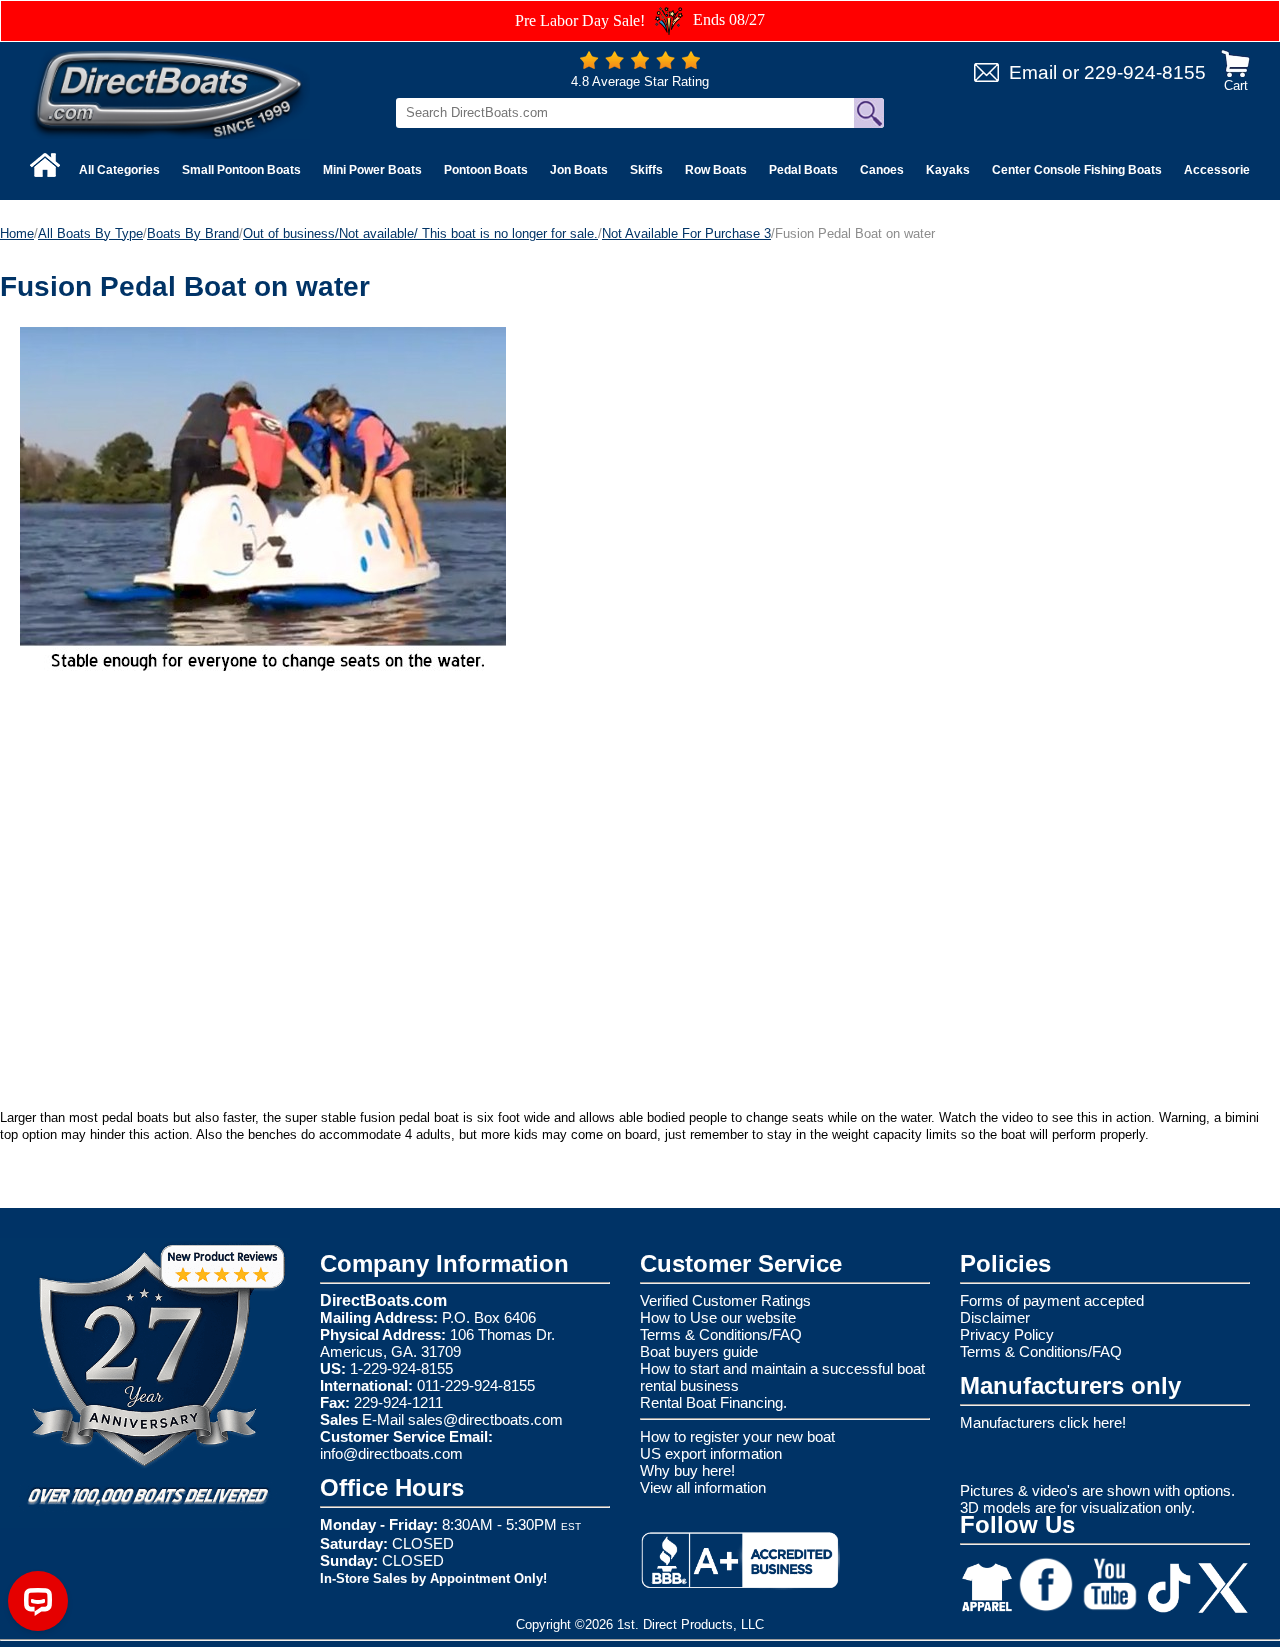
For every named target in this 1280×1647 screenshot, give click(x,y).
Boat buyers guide (699, 1351)
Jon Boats (579, 170)
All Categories (119, 170)
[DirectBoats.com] (170, 93)
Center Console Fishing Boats (1077, 170)
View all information (703, 1487)
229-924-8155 (1145, 72)
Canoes (882, 170)
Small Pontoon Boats (241, 170)
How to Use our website (718, 1317)
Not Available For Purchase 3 (686, 233)
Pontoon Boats (486, 170)
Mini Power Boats (372, 170)
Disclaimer (995, 1317)
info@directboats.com (391, 1453)
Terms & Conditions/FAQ (721, 1334)
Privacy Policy (1007, 1334)
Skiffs (646, 170)
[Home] (45, 165)
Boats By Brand (193, 233)
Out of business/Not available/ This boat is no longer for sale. (420, 233)
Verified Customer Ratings (725, 1300)
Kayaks (948, 170)
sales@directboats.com (485, 1419)
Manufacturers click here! (1043, 1422)
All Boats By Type (90, 233)
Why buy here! (687, 1470)
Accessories (1220, 170)
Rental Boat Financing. (713, 1402)
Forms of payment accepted (1052, 1300)
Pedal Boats (803, 170)
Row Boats (716, 170)
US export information (711, 1453)
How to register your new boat (737, 1436)
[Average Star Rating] (640, 64)
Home (17, 233)
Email (1033, 72)
